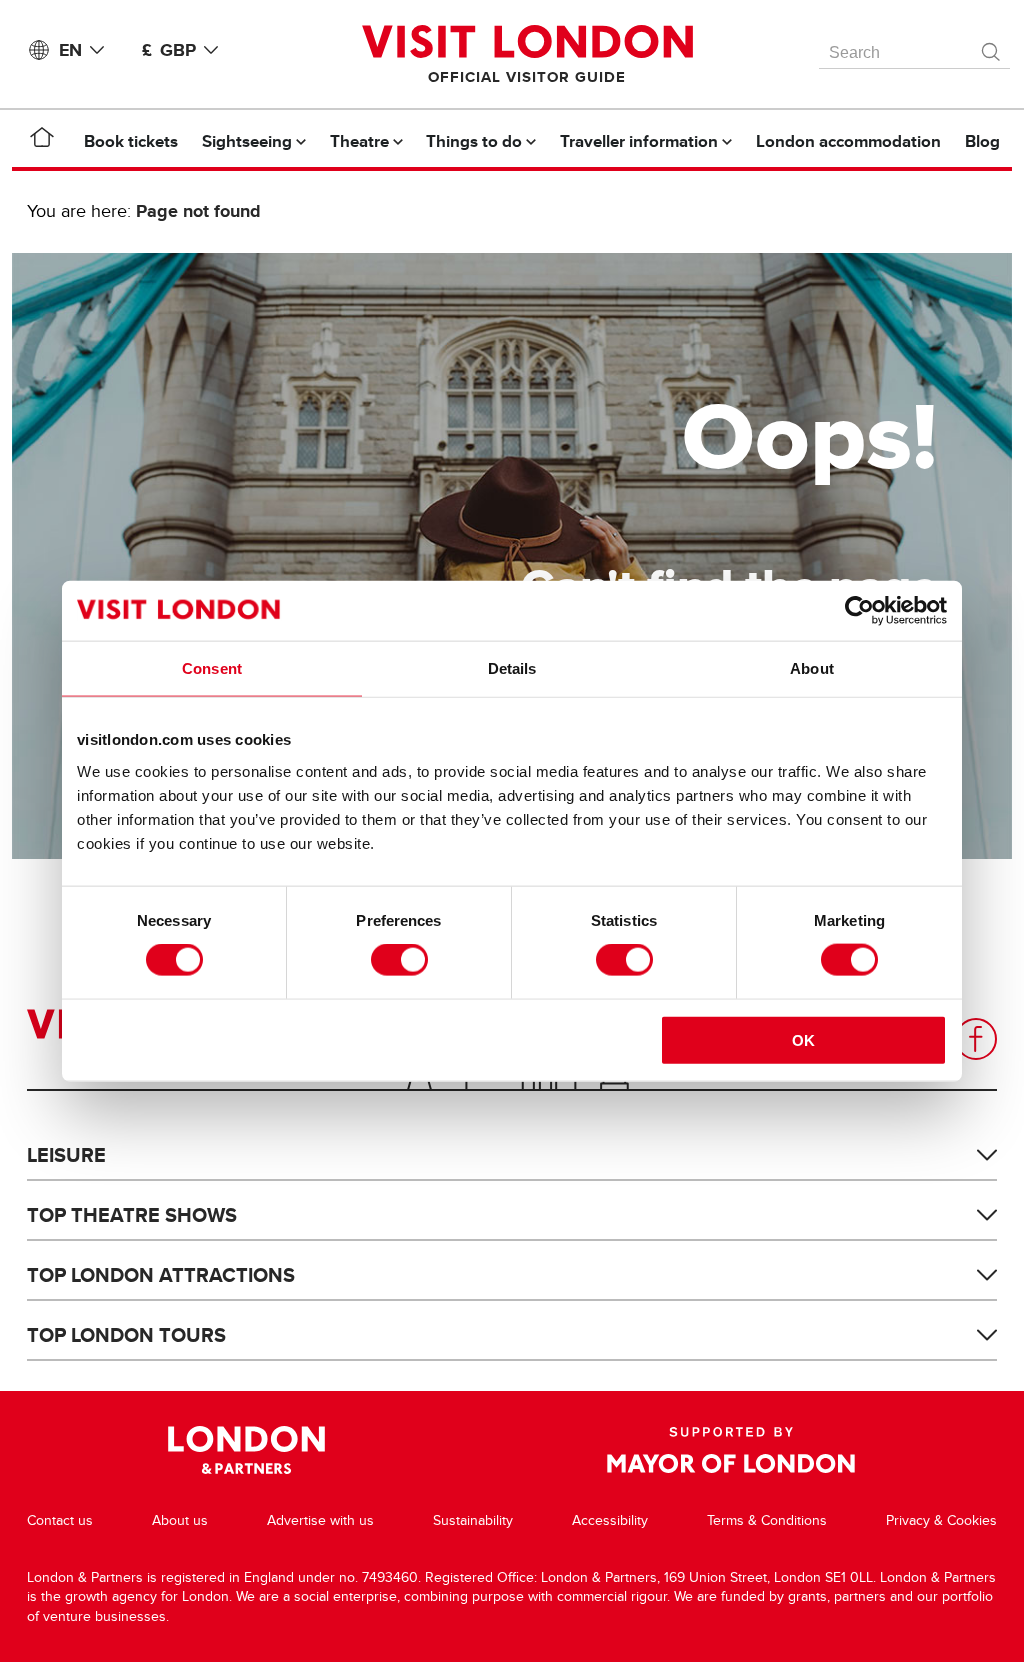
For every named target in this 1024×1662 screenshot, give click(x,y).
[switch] (399, 960)
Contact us (60, 1520)
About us (180, 1520)
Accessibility (610, 1520)
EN (70, 50)
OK (803, 1039)
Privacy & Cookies (941, 1520)
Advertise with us (320, 1520)
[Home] (42, 141)
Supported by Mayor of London (731, 1450)
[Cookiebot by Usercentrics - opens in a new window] (859, 611)
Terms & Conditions (767, 1520)
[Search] (992, 47)
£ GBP (169, 50)
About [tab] (812, 668)
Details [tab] (512, 668)
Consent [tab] (212, 668)
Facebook (976, 1039)
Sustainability (473, 1520)
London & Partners (246, 1450)
